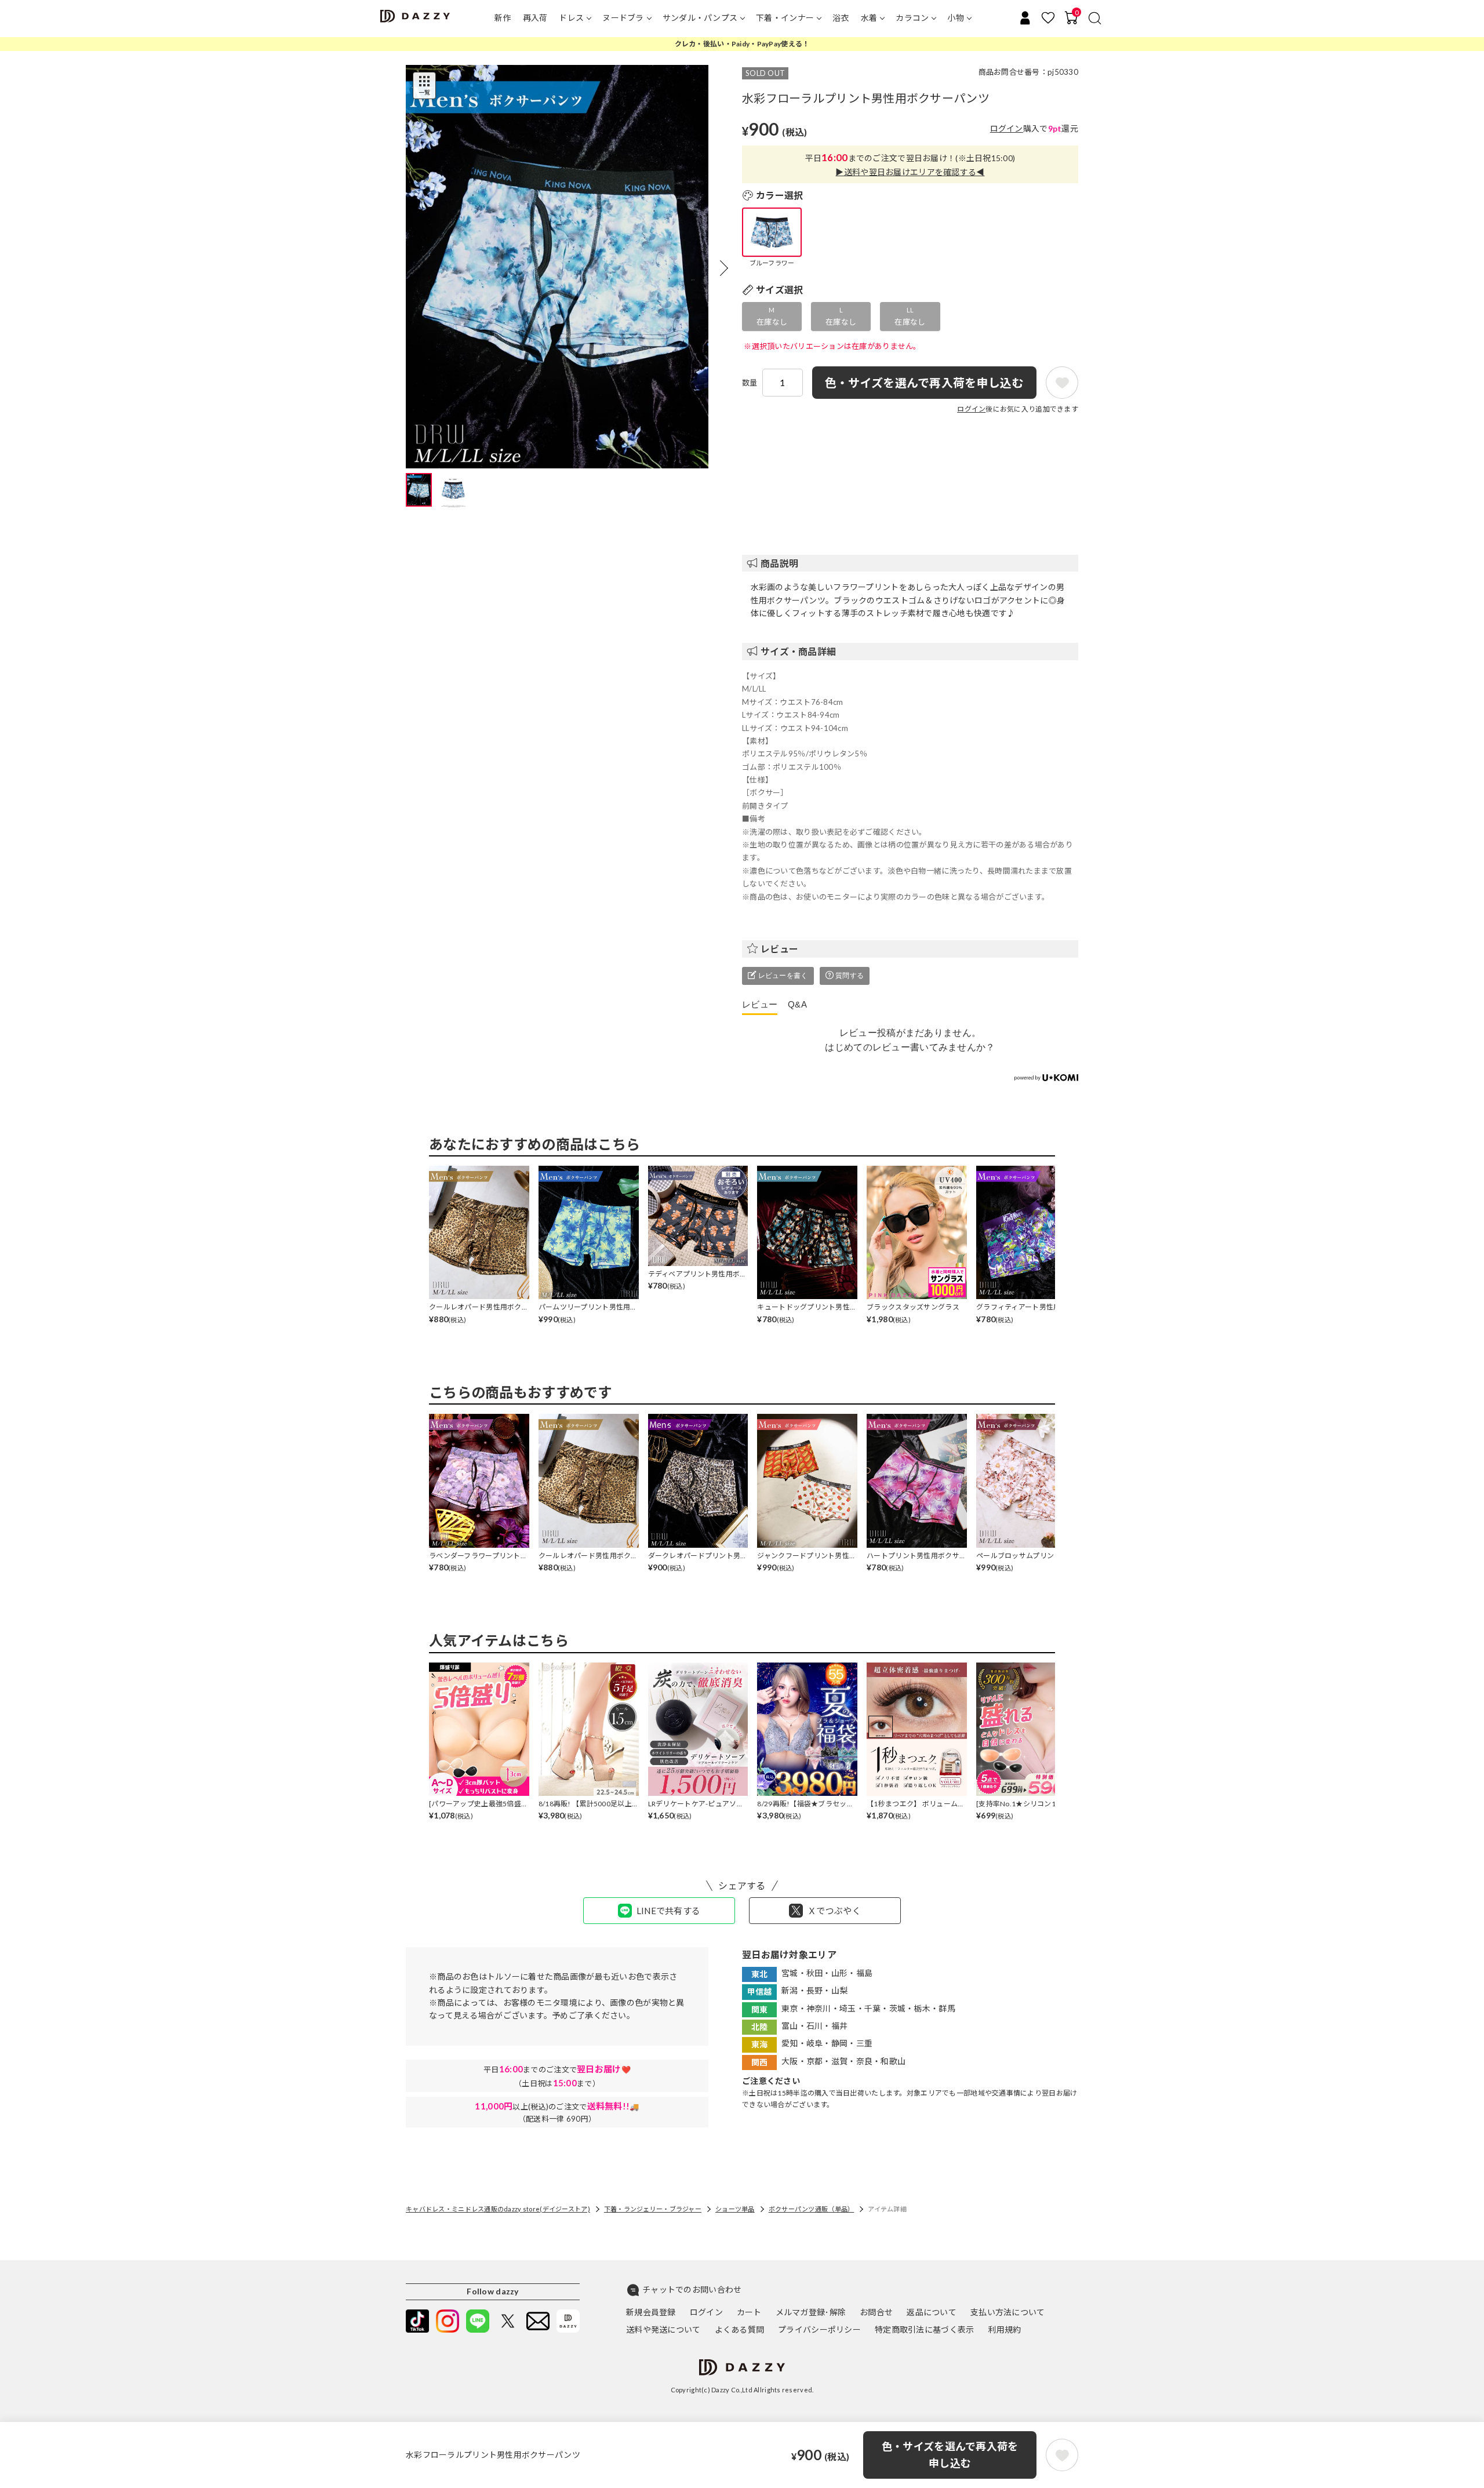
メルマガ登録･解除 (811, 2312)
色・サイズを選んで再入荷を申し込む (950, 2455)
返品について (932, 2312)
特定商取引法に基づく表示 (924, 2329)
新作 (503, 18)
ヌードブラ (623, 18)
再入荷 (535, 18)
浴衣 (841, 18)
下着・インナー (785, 18)
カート (749, 2312)
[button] (724, 268)
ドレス (571, 18)
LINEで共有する (669, 1911)
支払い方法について (1008, 2312)
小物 (956, 18)
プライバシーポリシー (819, 2329)
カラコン (912, 18)
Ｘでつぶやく (834, 1911)
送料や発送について (663, 2329)
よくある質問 (740, 2329)
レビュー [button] (779, 949)
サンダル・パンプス (700, 18)
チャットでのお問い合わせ (692, 2289)
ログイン (1007, 128)
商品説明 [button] (779, 563)
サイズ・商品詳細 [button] (798, 651)
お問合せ (876, 2312)
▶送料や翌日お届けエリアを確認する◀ (910, 172)
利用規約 (1004, 2329)
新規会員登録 (651, 2312)
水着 (869, 18)
